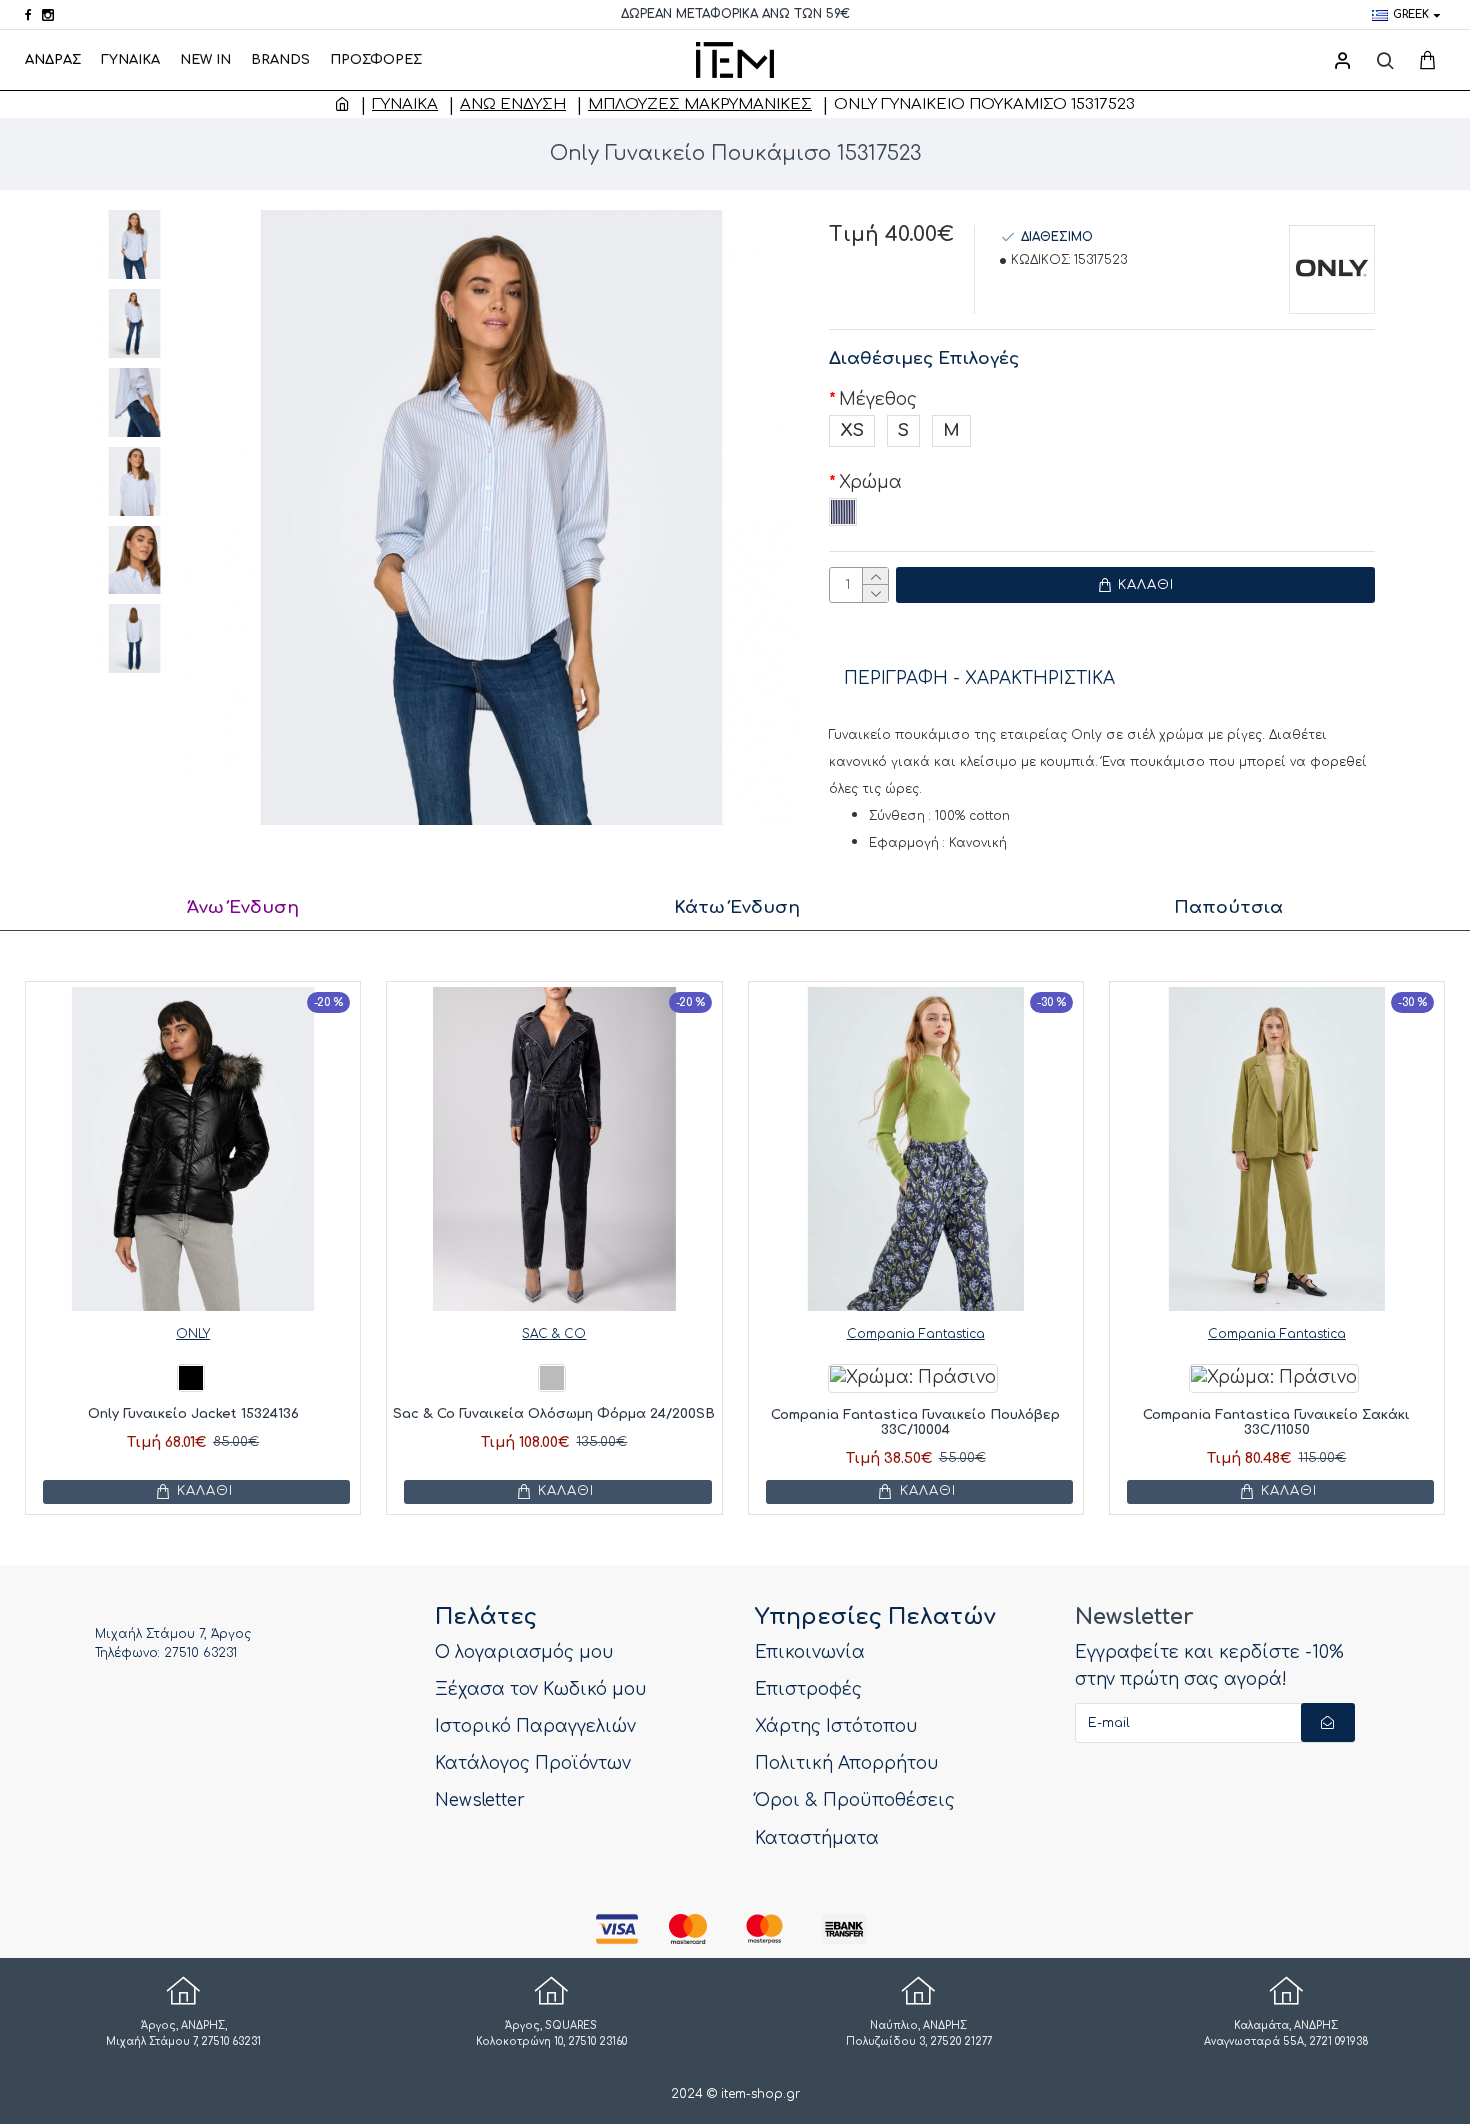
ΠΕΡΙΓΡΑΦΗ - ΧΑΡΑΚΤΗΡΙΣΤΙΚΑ (979, 678)
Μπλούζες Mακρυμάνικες (700, 104)
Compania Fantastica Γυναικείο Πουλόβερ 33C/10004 (915, 1423)
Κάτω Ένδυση (737, 907)
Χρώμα (870, 482)
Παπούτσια (1228, 907)
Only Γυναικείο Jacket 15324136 (193, 1414)
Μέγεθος (878, 399)
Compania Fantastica (916, 1334)
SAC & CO (554, 1334)
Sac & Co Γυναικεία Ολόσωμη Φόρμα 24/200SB (554, 1414)
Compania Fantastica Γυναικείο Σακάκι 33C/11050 (1276, 1423)
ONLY (193, 1334)
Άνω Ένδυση (513, 104)
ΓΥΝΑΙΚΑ (405, 104)
